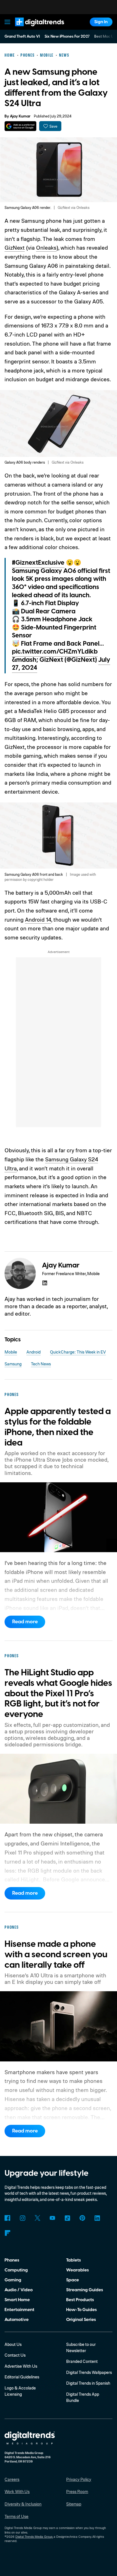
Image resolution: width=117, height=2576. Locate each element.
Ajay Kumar (20, 116)
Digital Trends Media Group (34, 2537)
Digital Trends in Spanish (88, 2383)
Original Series (81, 2320)
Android (34, 1352)
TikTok (67, 2218)
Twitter (37, 2218)
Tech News (41, 1364)
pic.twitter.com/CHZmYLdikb (55, 652)
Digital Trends (33, 29)
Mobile (11, 1352)
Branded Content (82, 2361)
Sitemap (74, 2504)
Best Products (80, 2300)
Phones (12, 2260)
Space (73, 2280)
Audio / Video (19, 2290)
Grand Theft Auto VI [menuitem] (22, 37)
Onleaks (46, 248)
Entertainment (19, 2310)
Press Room (77, 2492)
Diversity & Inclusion (23, 2504)
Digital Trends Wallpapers (89, 2372)
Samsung (13, 1364)
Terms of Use (16, 2516)
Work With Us (17, 2492)
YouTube (53, 2218)
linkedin (45, 1283)
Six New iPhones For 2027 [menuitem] (67, 37)
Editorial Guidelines (22, 2377)
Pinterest (82, 2218)
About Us (13, 2344)
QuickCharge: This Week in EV (78, 1352)
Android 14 (38, 919)
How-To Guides (82, 2310)
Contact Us (15, 2355)
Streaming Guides (85, 2290)
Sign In (101, 22)
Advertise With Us (21, 2366)
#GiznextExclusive (38, 563)
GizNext (15, 248)
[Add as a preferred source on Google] (20, 126)
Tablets (74, 2260)
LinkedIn (97, 2218)
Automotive (17, 2320)
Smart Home (17, 2300)
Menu (8, 22)
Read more (25, 1622)
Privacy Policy (79, 2479)
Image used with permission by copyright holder (50, 877)
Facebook (7, 2218)
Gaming (13, 2280)
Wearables (78, 2270)
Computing (16, 2270)
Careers (12, 2479)
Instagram (22, 2218)
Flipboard (7, 2233)
